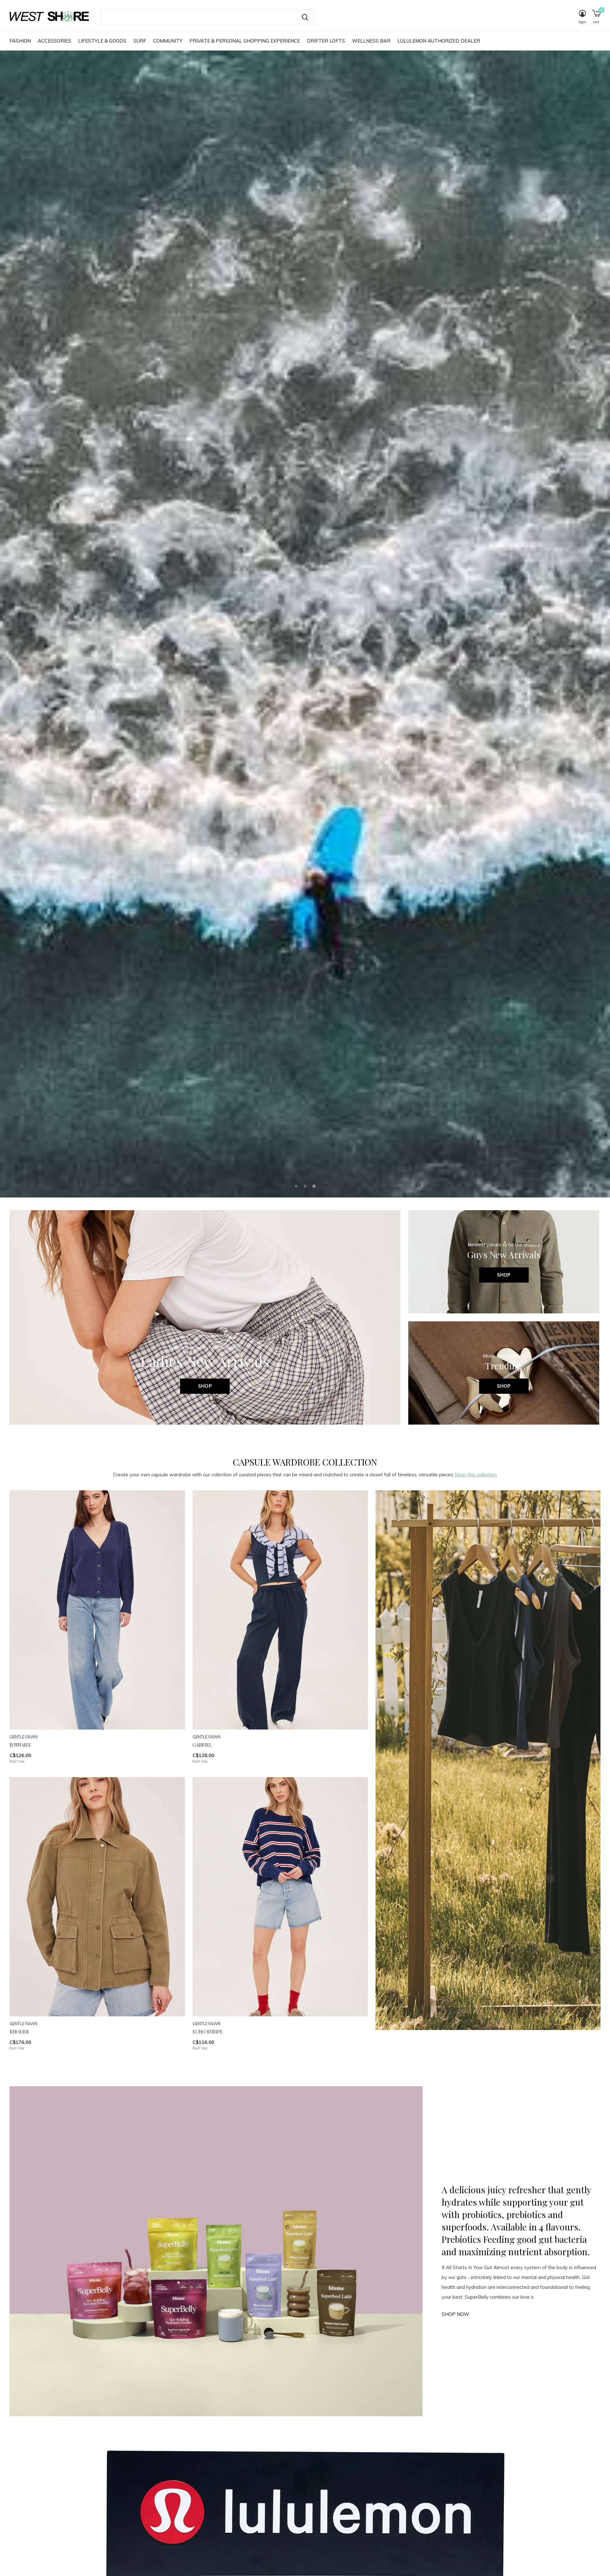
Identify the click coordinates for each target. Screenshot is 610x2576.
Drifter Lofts (326, 41)
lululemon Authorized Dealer (439, 41)
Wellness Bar (371, 41)
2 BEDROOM (180, 1312)
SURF (140, 41)
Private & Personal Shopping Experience (245, 41)
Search (305, 17)
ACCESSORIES (54, 41)
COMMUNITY (168, 41)
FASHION (20, 41)
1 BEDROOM (121, 1312)
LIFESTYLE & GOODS (102, 41)
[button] (296, 2565)
